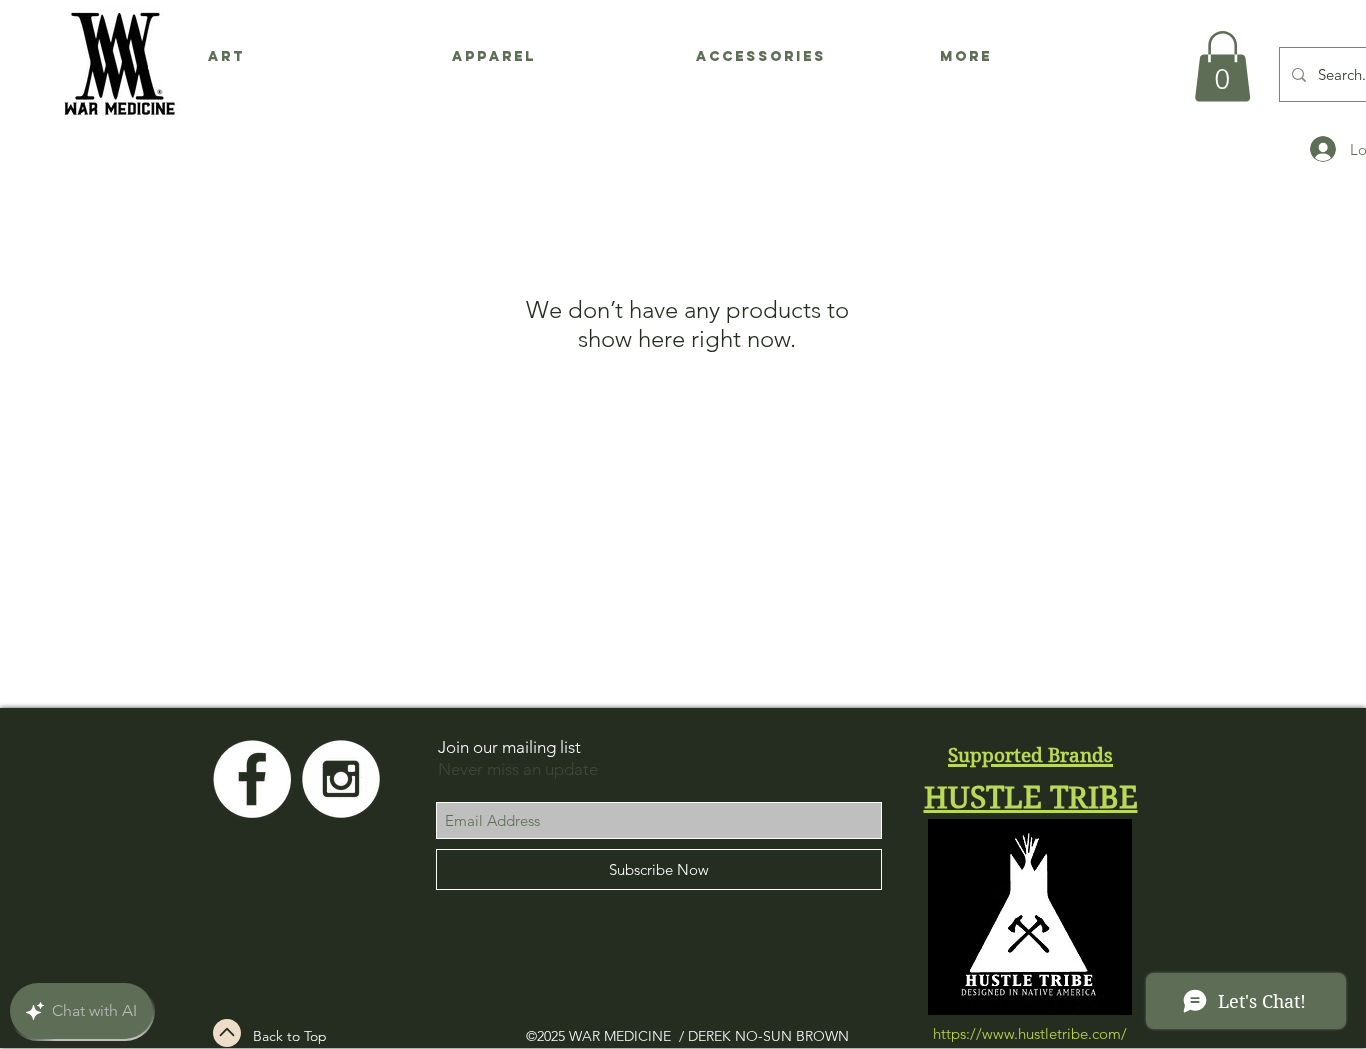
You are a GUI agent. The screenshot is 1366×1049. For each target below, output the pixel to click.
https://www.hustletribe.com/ (1030, 1033)
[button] (1222, 66)
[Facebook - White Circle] (252, 779)
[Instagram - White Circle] (341, 779)
